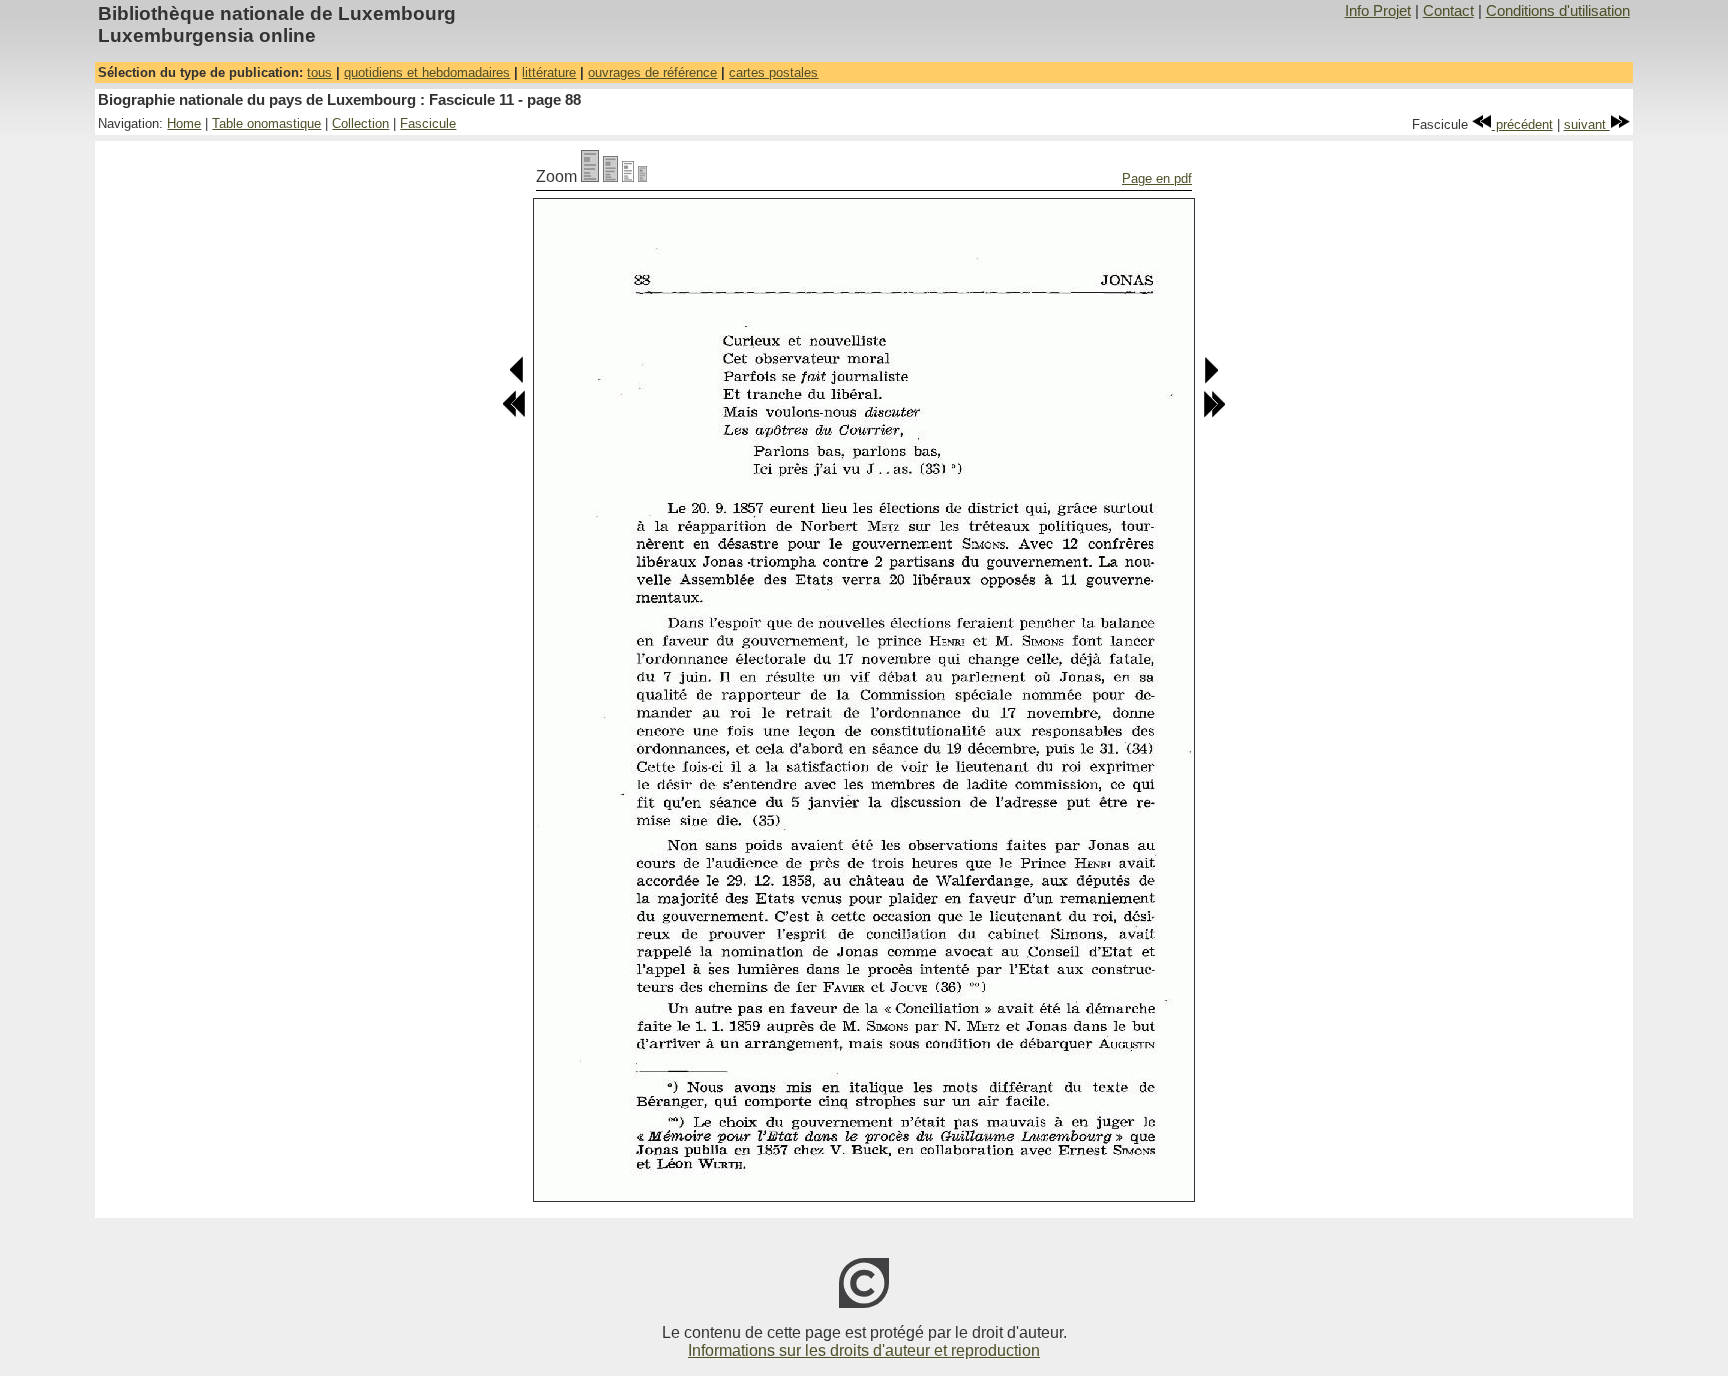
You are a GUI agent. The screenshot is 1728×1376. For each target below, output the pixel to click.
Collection (360, 123)
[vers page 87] (517, 379)
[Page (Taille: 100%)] (590, 176)
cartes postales (773, 72)
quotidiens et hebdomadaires (427, 72)
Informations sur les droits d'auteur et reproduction (864, 1350)
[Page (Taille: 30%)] (642, 176)
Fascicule (428, 123)
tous (319, 72)
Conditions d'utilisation (1558, 11)
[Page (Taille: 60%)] (628, 176)
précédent (1522, 124)
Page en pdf (1157, 178)
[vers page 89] (1210, 379)
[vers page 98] (1214, 413)
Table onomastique (266, 123)
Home (184, 123)
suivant (1587, 124)
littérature (549, 72)
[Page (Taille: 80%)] (610, 176)
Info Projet (1378, 11)
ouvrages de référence (652, 72)
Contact (1448, 11)
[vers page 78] (514, 413)
